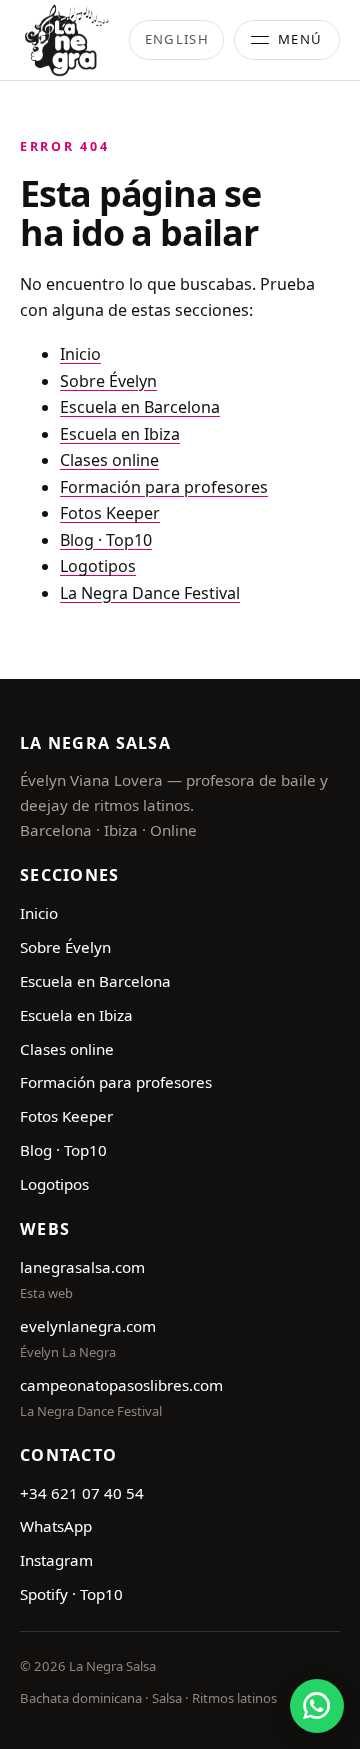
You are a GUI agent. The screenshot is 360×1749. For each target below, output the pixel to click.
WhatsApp (56, 1526)
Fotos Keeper (110, 513)
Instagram (56, 1560)
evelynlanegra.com (88, 1326)
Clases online (109, 460)
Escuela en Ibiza (120, 434)
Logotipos (98, 566)
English (177, 39)
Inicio (80, 354)
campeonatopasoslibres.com (121, 1385)
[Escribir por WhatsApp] (317, 1706)
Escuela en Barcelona (140, 407)
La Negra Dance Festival (150, 593)
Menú (300, 39)
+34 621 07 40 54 (82, 1493)
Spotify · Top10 (71, 1594)
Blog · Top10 (106, 540)
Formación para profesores (164, 487)
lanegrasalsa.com (82, 1267)
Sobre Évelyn (108, 381)
